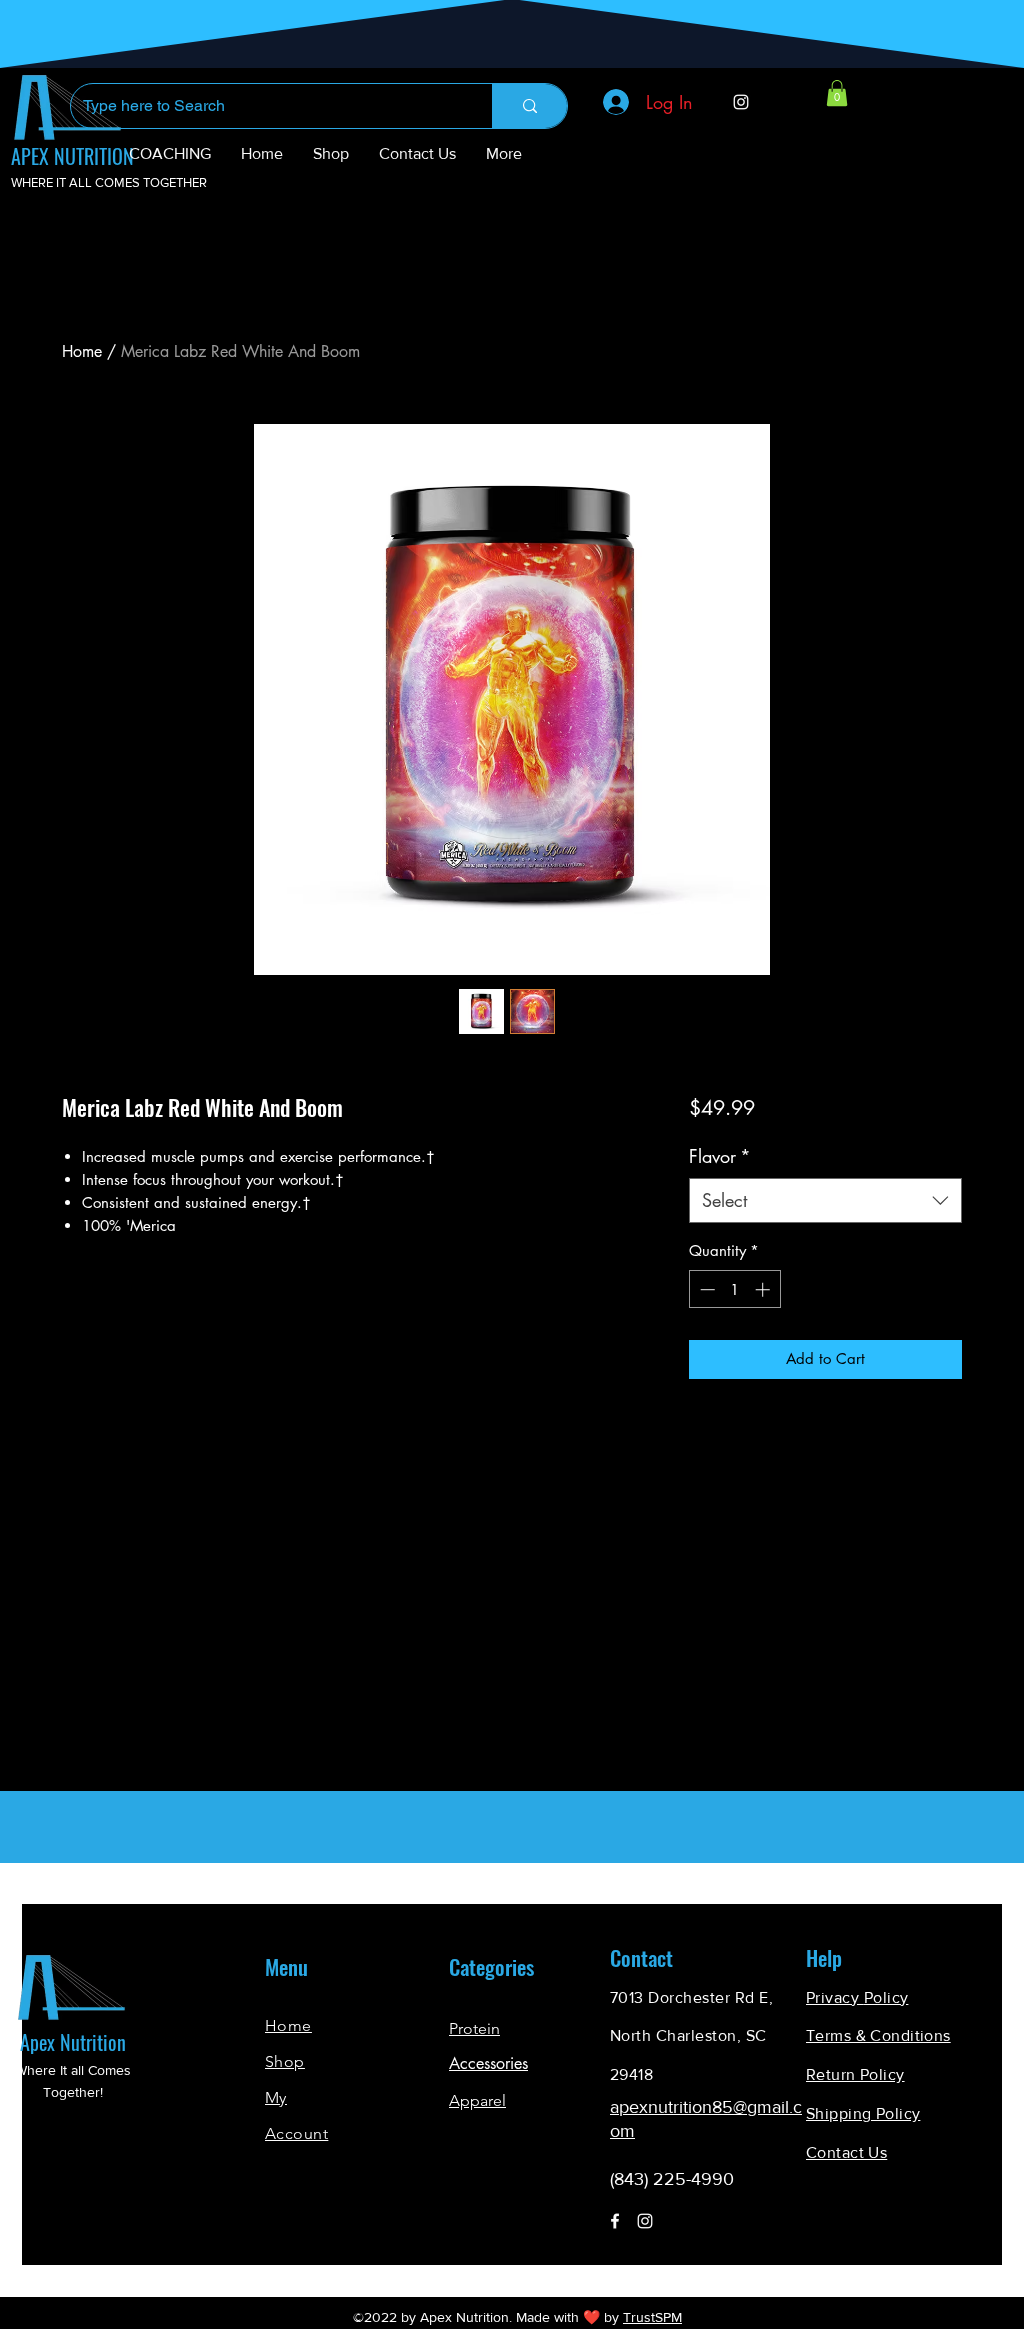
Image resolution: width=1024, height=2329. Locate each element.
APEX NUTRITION (72, 156)
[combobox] (825, 1200)
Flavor (720, 1156)
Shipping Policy (863, 2113)
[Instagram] (741, 102)
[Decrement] (705, 1289)
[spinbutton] (734, 1289)
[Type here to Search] (529, 106)
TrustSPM (652, 2317)
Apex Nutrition (73, 2042)
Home (82, 351)
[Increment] (764, 1289)
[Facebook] (615, 2221)
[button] (837, 93)
